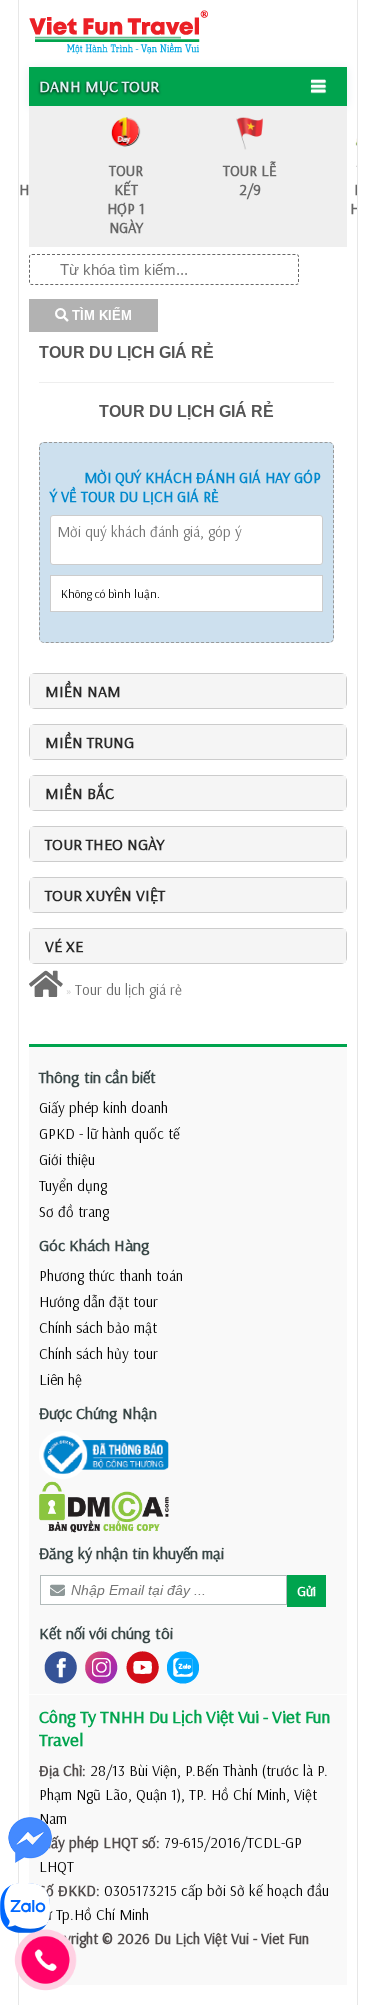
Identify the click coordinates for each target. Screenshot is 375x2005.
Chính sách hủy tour (98, 1353)
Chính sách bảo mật (98, 1327)
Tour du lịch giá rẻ (126, 352)
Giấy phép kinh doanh (103, 1107)
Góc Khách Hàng (94, 1245)
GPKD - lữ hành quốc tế (109, 1133)
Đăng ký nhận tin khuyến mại (131, 1553)
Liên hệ (60, 1379)
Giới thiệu (67, 1159)
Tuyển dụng (73, 1185)
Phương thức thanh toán (111, 1275)
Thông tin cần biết (97, 1077)
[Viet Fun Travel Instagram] (97, 1665)
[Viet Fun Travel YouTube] (138, 1665)
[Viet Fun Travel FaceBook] (56, 1665)
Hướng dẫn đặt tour (98, 1301)
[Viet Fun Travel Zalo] (179, 1665)
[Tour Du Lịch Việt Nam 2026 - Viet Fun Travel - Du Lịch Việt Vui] (118, 30)
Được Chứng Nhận (98, 1413)
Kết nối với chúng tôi (106, 1633)
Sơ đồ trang (74, 1211)
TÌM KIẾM (100, 315)
